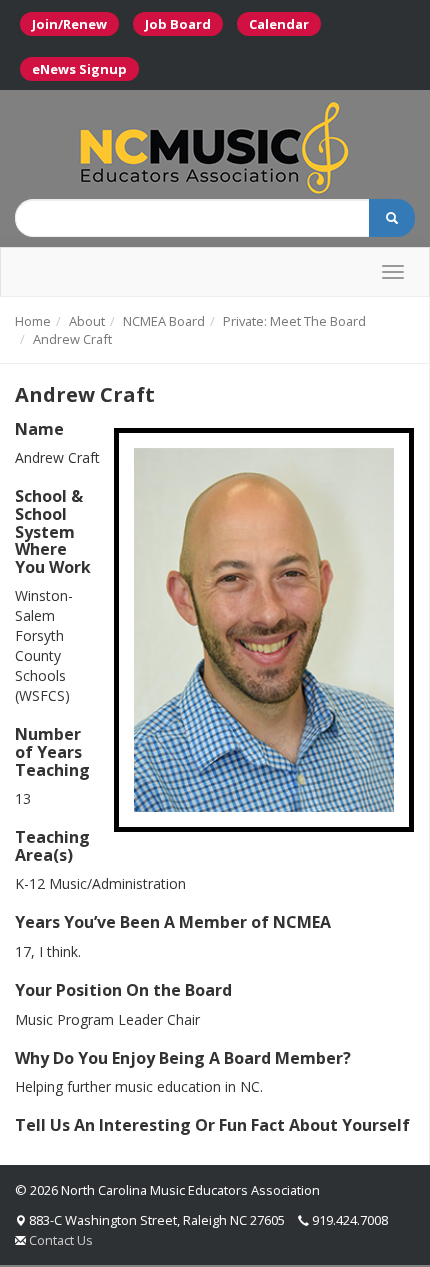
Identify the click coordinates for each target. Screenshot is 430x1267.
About (87, 321)
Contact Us (61, 1240)
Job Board (178, 24)
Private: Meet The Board (294, 321)
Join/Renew (69, 24)
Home (33, 321)
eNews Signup (79, 69)
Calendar (279, 24)
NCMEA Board (164, 321)
